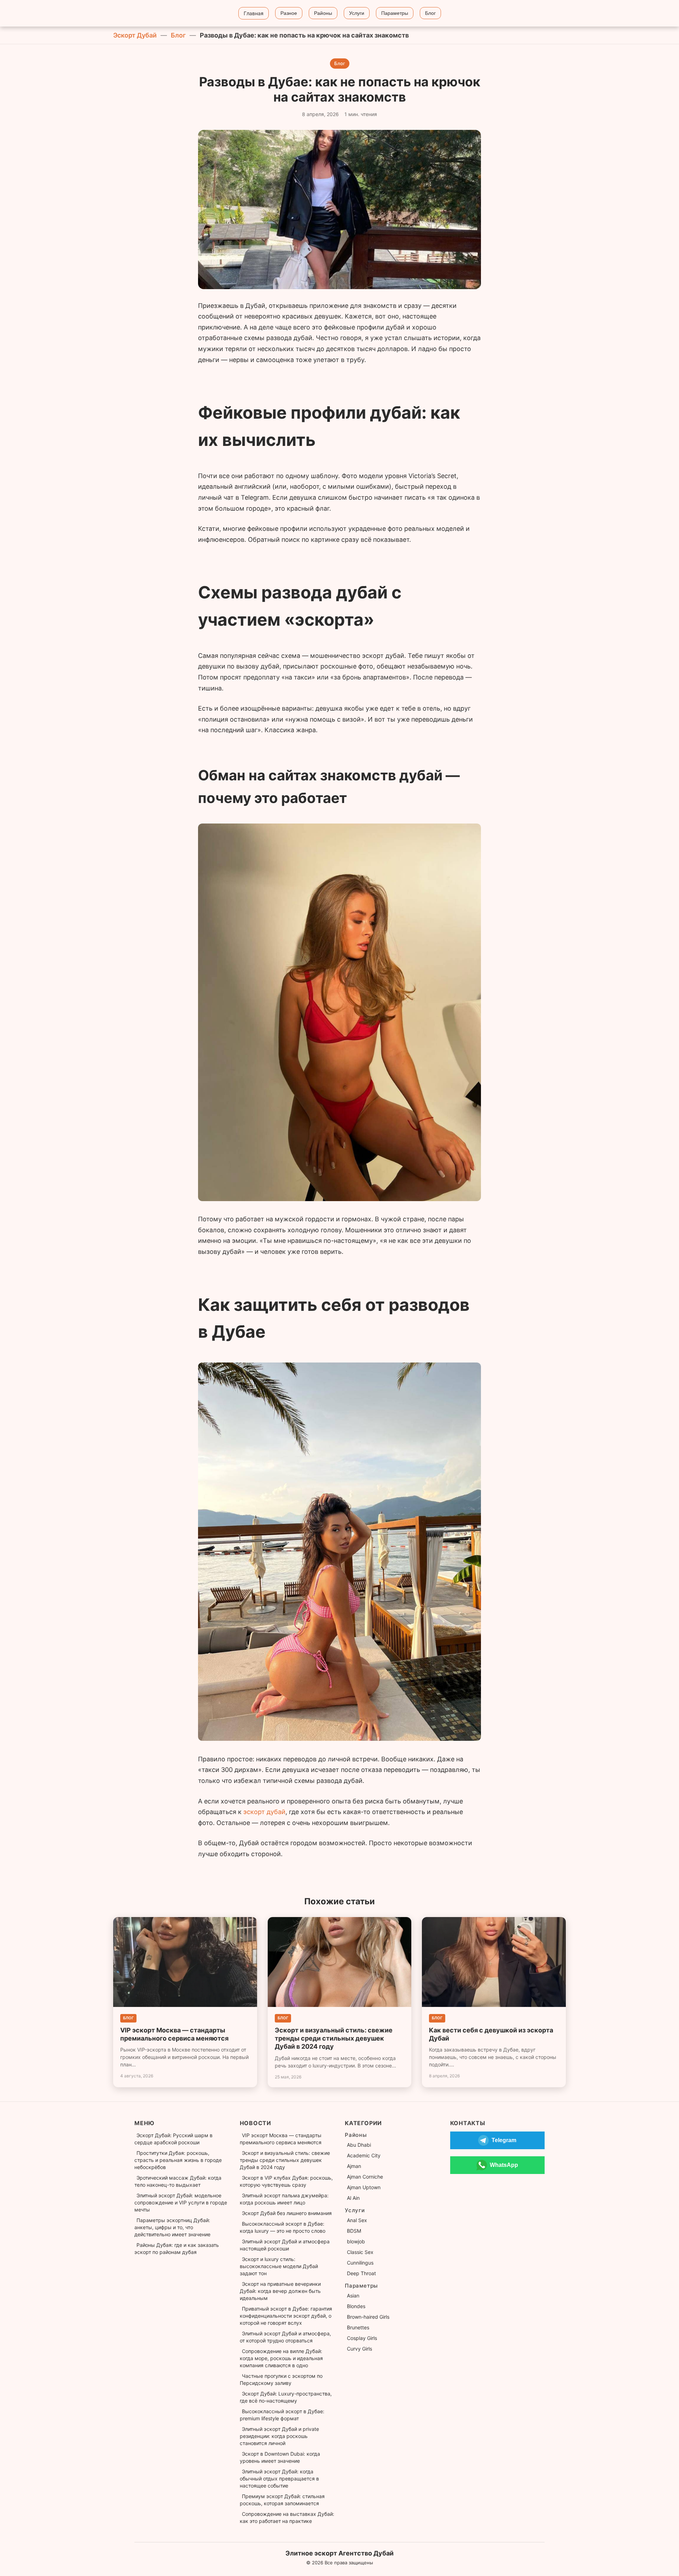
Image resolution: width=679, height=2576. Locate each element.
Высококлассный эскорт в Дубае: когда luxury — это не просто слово (283, 2227)
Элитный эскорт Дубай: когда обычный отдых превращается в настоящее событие (279, 2479)
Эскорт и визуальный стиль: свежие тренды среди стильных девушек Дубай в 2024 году (285, 2160)
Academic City (364, 2155)
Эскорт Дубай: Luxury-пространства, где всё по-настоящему (286, 2397)
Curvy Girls (359, 2349)
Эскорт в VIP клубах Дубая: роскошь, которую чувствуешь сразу (286, 2181)
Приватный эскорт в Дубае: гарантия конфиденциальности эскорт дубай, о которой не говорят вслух (286, 2316)
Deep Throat (361, 2273)
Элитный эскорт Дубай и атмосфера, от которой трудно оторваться (285, 2337)
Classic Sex (360, 2252)
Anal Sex (357, 2220)
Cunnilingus (360, 2263)
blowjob (356, 2241)
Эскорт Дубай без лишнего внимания (287, 2213)
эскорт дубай (264, 1812)
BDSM (354, 2231)
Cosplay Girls (362, 2338)
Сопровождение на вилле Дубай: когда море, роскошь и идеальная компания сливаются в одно (281, 2358)
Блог (178, 35)
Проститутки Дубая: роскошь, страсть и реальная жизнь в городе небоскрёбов (178, 2160)
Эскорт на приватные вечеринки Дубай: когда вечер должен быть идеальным (280, 2291)
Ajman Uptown (364, 2187)
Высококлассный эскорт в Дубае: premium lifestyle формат (282, 2415)
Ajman (354, 2166)
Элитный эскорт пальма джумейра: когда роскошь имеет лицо (284, 2199)
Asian (353, 2296)
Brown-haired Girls (368, 2317)
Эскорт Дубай (135, 35)
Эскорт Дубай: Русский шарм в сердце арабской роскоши (173, 2139)
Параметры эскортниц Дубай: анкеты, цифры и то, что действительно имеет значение (172, 2227)
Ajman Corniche (365, 2177)
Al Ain (353, 2198)
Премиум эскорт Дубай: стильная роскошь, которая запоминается (282, 2500)
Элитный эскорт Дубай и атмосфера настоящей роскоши (285, 2245)
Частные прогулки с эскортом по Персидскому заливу (281, 2379)
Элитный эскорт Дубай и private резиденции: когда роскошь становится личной (279, 2436)
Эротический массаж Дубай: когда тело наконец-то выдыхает (178, 2181)
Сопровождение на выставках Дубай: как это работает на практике (287, 2517)
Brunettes (358, 2327)
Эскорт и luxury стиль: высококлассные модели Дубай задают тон (279, 2266)
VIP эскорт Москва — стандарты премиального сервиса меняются (281, 2139)
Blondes (356, 2306)
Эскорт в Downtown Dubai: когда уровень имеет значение (280, 2457)
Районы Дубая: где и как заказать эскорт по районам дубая (177, 2248)
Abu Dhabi (359, 2145)
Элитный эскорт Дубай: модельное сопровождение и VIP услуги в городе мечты (181, 2202)
